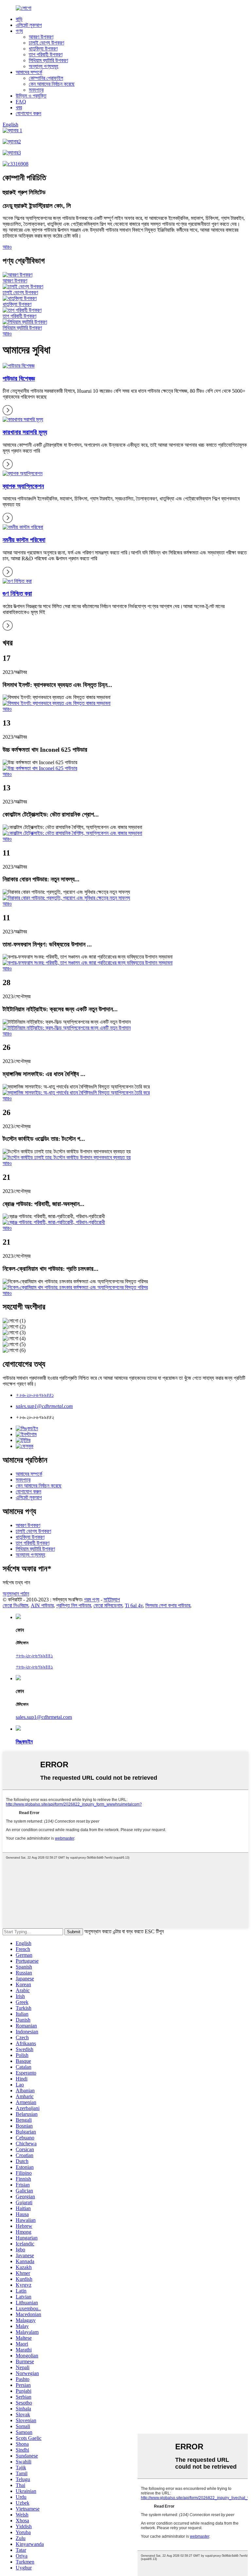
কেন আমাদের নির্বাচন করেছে (52, 84)
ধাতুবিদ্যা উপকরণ (43, 49)
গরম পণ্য (92, 1600)
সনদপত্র (36, 90)
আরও (7, 247)
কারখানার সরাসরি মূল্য (25, 432)
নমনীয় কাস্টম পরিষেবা (24, 540)
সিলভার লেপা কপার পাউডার (168, 1605)
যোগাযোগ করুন (28, 113)
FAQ (21, 102)
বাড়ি (19, 19)
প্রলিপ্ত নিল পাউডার (74, 1605)
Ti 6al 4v (134, 1605)
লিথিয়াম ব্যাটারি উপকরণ (48, 60)
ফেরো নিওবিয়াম (15, 1605)
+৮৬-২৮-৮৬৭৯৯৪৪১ (35, 1395)
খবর (19, 108)
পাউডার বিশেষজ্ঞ (19, 378)
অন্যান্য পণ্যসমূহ (43, 66)
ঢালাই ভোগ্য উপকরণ (46, 43)
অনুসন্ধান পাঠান (16, 1594)
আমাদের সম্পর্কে (29, 72)
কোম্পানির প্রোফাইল (46, 78)
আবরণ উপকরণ (41, 37)
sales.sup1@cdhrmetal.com (44, 1406)
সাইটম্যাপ (112, 1600)
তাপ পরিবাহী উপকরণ (46, 54)
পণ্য (19, 31)
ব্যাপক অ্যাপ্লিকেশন (23, 486)
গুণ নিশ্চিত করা (17, 594)
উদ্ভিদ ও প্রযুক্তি (31, 96)
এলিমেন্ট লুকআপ (29, 25)
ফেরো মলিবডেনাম (108, 1605)
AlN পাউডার (42, 1605)
